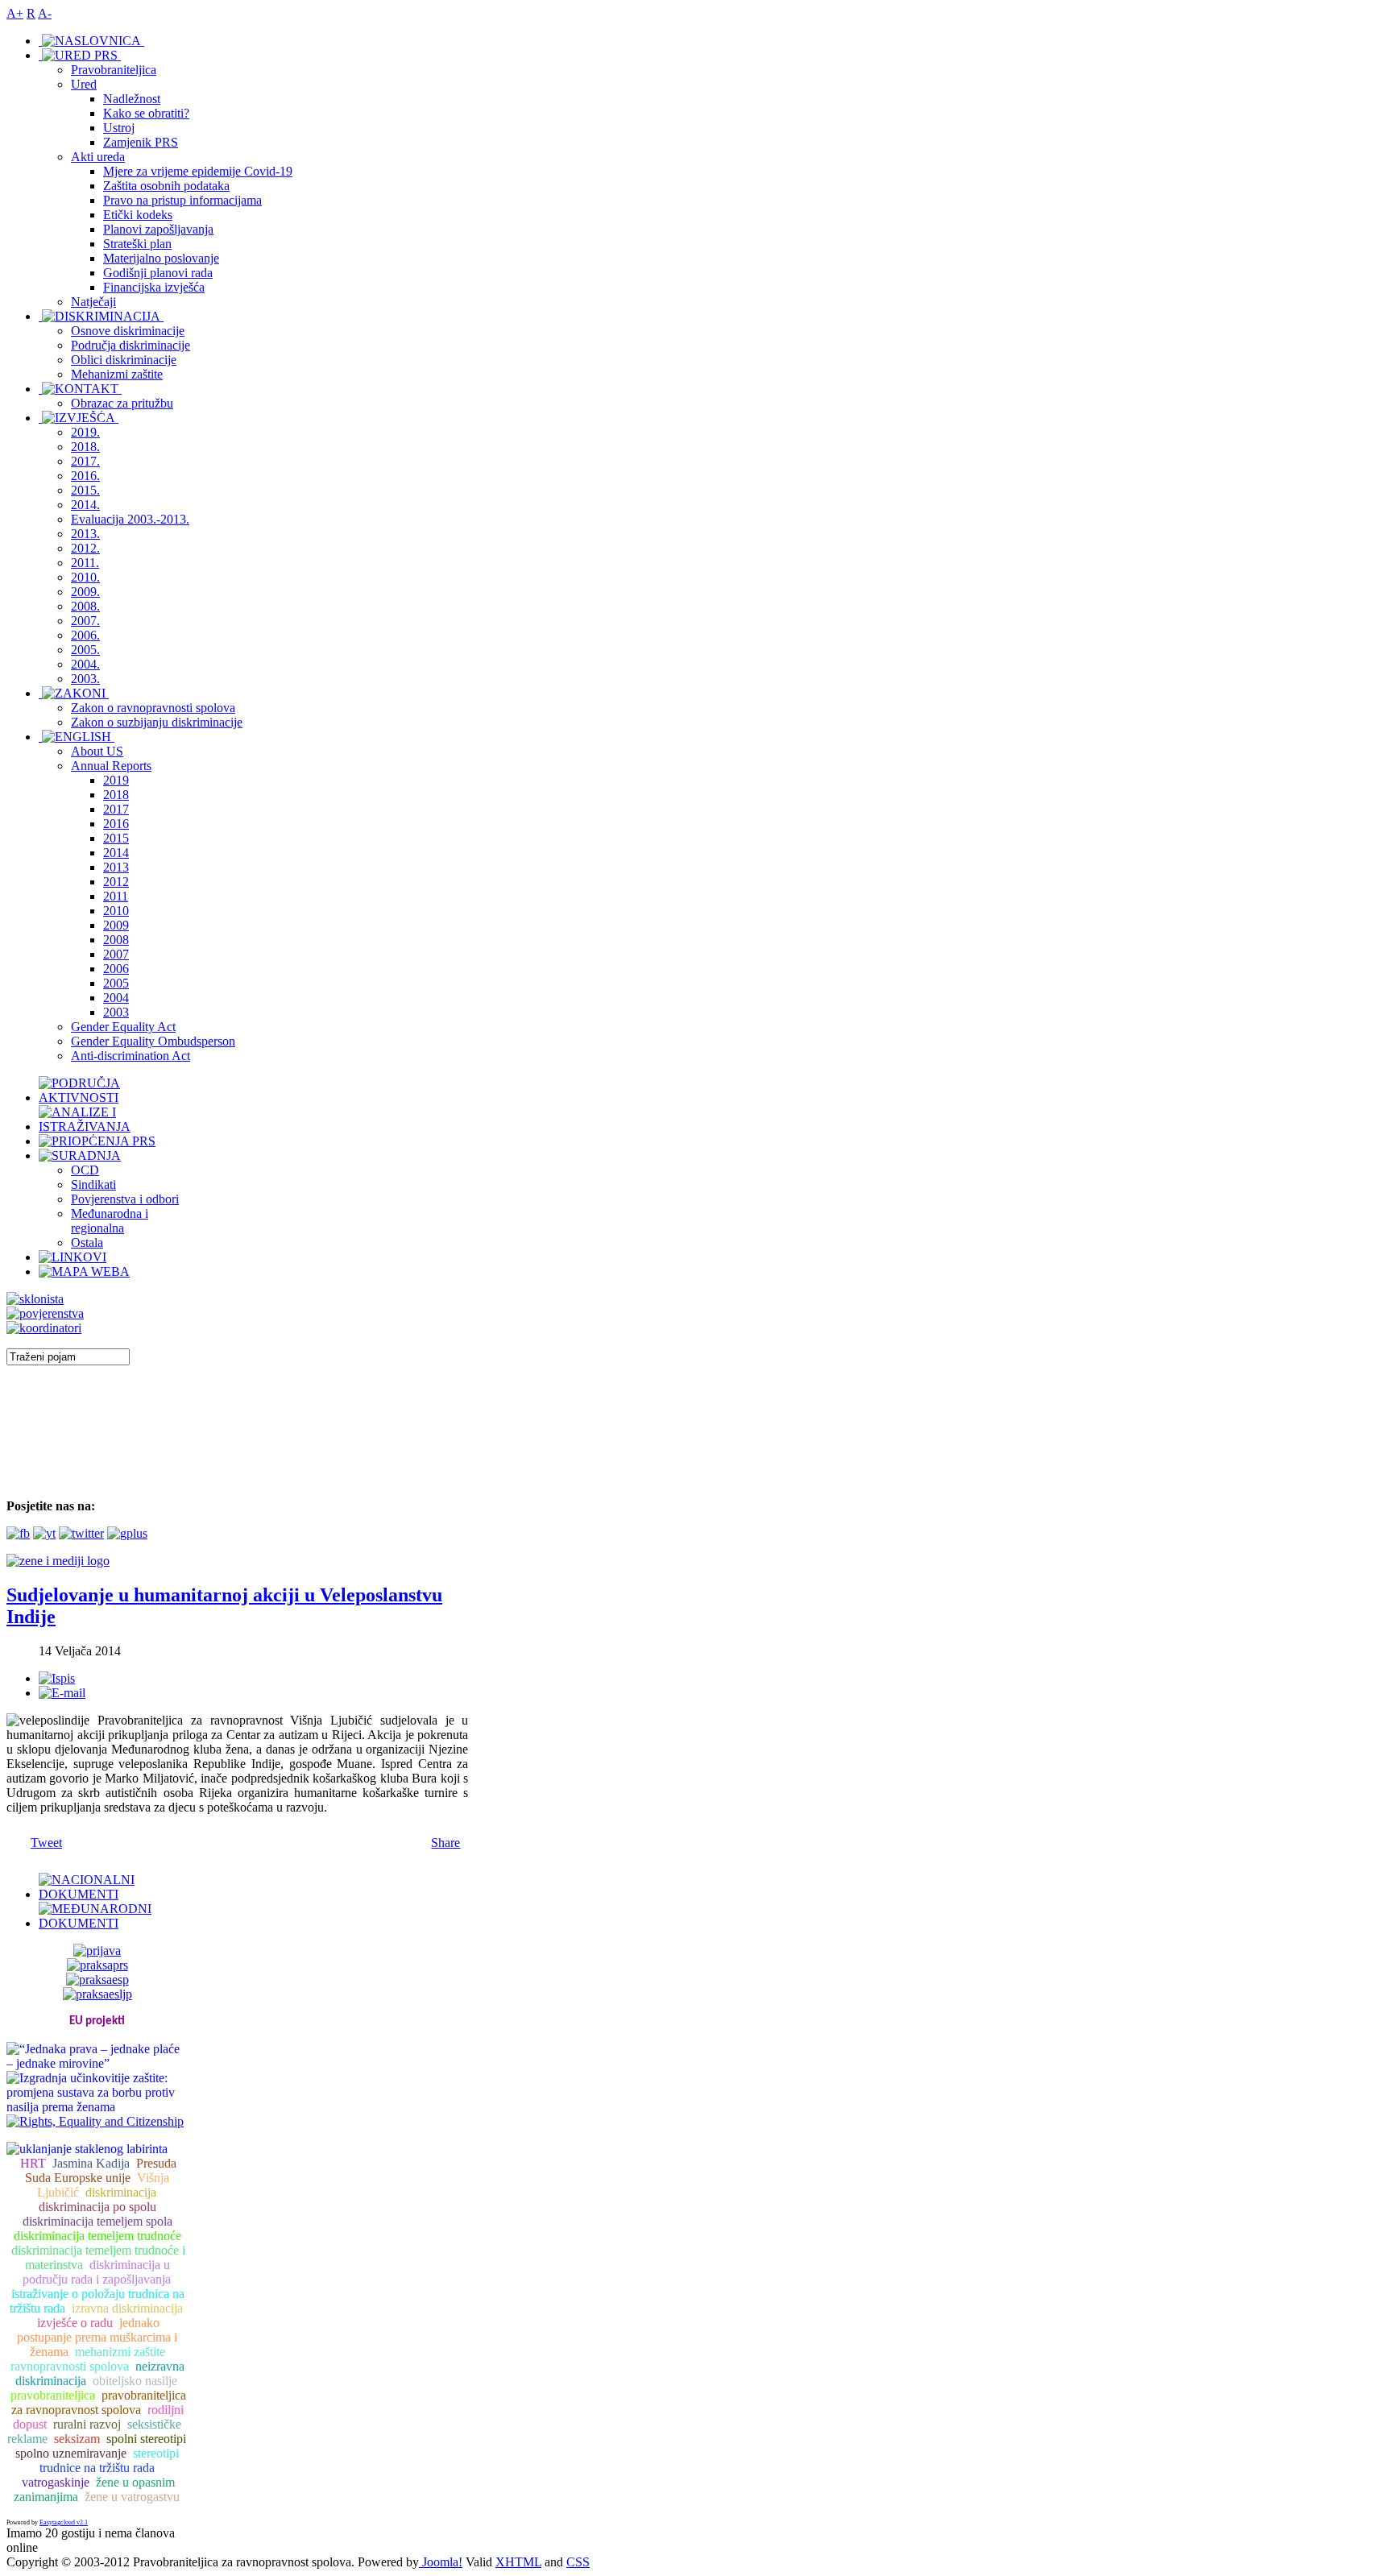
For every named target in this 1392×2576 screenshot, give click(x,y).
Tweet (46, 1843)
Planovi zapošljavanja (158, 229)
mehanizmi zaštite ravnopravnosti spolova (88, 2359)
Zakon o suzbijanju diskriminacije (157, 722)
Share (445, 1843)
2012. (85, 548)
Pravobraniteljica (114, 70)
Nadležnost (132, 99)
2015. (85, 490)
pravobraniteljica (53, 2395)
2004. (85, 664)
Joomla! (441, 2562)
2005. (85, 650)
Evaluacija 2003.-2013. (130, 519)
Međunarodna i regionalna (110, 1221)
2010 (116, 911)
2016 (116, 824)
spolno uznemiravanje (71, 2453)
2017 (116, 809)
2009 (116, 925)
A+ (15, 13)
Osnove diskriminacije (128, 331)
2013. (85, 534)
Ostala (87, 1242)
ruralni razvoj (87, 2424)
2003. (85, 679)
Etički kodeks (138, 215)
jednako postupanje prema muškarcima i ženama (97, 2337)
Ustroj (119, 128)
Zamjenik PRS (141, 142)
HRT (33, 2163)
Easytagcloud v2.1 (64, 2522)
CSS (578, 2562)
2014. (85, 505)
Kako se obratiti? (146, 113)
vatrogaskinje (56, 2482)
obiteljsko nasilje (135, 2381)
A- (45, 13)
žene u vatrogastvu (132, 2497)
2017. (85, 461)
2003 (116, 1012)
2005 (116, 983)
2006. (85, 635)
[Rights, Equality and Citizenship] (95, 2120)
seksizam (77, 2439)
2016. (85, 476)
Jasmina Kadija (91, 2163)
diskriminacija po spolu (97, 2207)
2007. (85, 621)
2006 (116, 969)
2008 (116, 940)
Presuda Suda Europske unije (101, 2170)
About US (97, 751)
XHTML (518, 2562)
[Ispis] (57, 1678)
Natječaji (93, 302)
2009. (85, 592)
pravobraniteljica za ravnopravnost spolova (99, 2402)
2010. (85, 577)
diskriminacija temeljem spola (97, 2221)
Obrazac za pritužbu (122, 403)
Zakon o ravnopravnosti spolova (153, 708)
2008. (85, 606)
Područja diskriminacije (130, 345)
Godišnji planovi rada (158, 273)
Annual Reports (111, 766)
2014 (116, 853)
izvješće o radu (75, 2323)
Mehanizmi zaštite (117, 374)
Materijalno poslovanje (161, 258)
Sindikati (93, 1184)
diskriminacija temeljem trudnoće (97, 2236)
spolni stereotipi (146, 2439)
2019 (116, 780)
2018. (85, 447)
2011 (116, 896)
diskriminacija (121, 2192)
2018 (116, 795)
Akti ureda (98, 157)
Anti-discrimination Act (130, 1056)
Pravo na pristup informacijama (182, 200)
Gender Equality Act (123, 1027)
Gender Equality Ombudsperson (153, 1041)
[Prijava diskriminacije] (35, 1299)
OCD (85, 1170)
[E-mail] (62, 1693)
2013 (116, 867)
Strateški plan (137, 244)
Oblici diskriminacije (124, 360)
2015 (116, 838)
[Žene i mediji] (58, 1561)
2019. (85, 432)
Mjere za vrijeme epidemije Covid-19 (198, 171)
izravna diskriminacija (127, 2308)
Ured (84, 84)
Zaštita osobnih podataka (166, 186)
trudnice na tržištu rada (97, 2468)
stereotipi (156, 2453)
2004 (116, 998)
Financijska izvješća (154, 287)
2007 (116, 954)
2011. (85, 563)
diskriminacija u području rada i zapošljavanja (97, 2272)
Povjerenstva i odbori (125, 1199)
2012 (116, 882)
